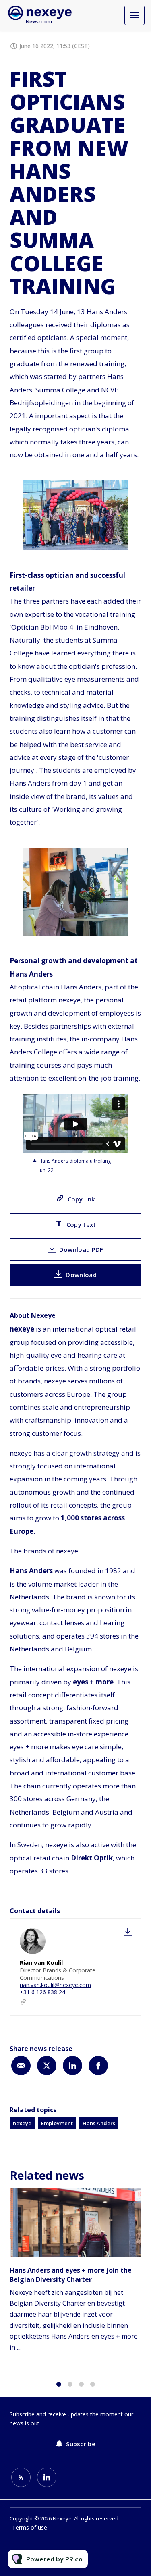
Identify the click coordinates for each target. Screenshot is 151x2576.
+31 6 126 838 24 (42, 1992)
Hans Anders (99, 2123)
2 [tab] (70, 2384)
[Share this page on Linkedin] (72, 2066)
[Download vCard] (128, 1932)
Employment (57, 2123)
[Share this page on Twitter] (47, 2066)
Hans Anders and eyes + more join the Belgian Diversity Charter (71, 2275)
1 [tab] (59, 2384)
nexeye (22, 2123)
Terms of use (30, 2527)
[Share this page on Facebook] (98, 2066)
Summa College (60, 390)
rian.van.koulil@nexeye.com (55, 1985)
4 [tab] (93, 2384)
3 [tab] (81, 2384)
